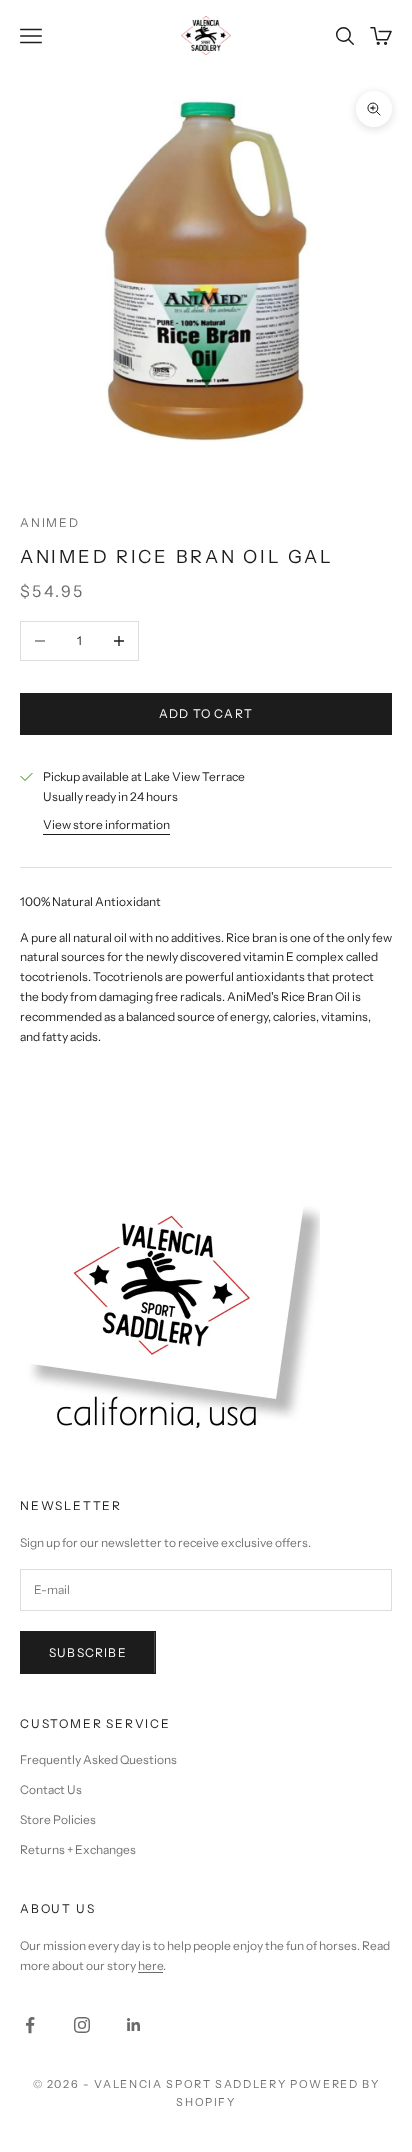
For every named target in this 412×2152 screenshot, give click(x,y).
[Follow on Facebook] (30, 2025)
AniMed (50, 522)
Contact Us (51, 1789)
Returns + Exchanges (78, 1849)
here (150, 1965)
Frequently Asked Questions (98, 1759)
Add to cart (206, 713)
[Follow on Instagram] (82, 2025)
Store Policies (58, 1819)
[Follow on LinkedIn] (134, 2025)
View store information (106, 824)
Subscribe (88, 1652)
